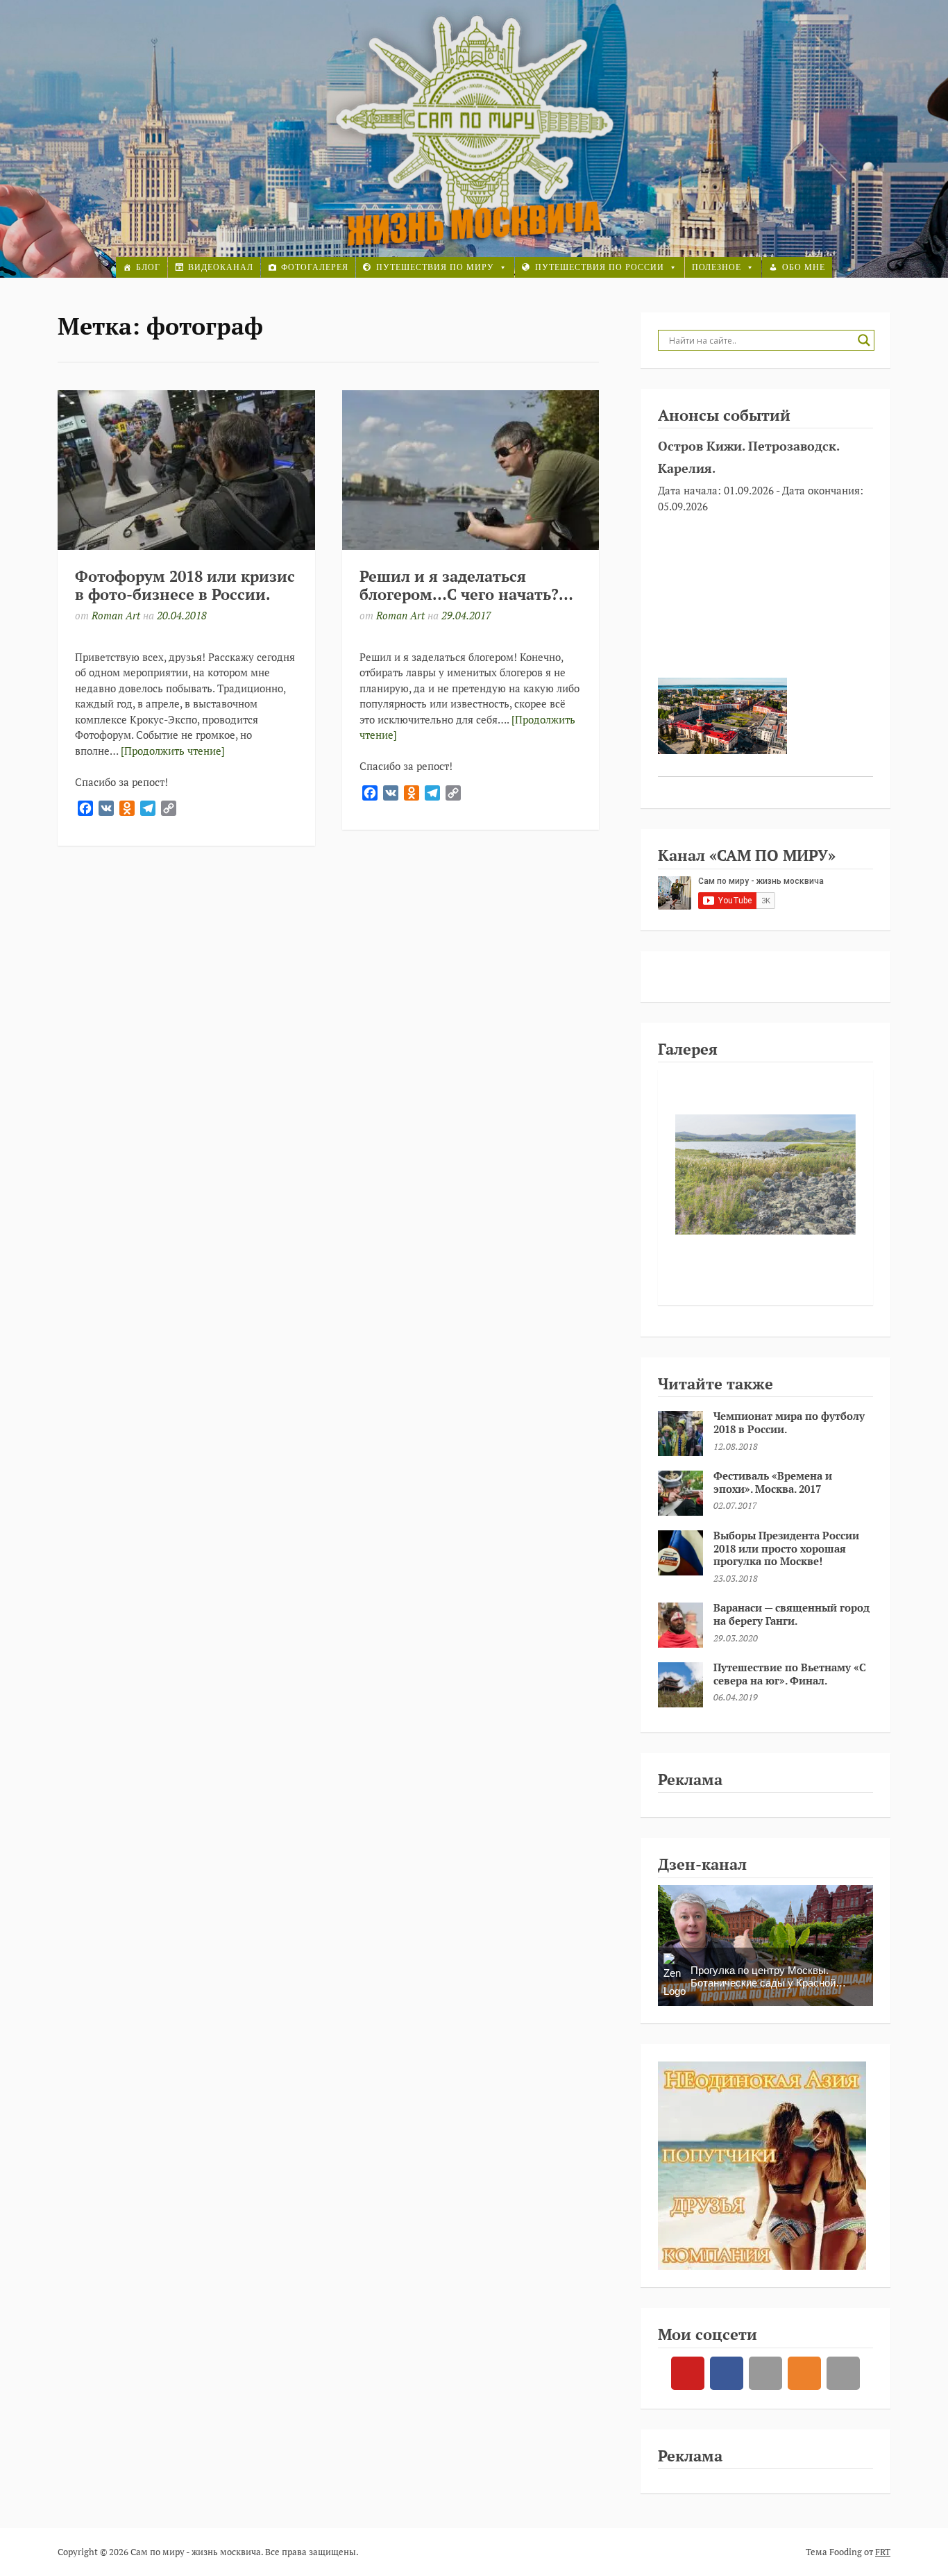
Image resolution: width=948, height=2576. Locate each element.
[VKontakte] (765, 2373)
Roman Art (116, 615)
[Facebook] (727, 2373)
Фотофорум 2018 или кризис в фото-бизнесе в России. (185, 585)
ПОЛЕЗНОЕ (717, 267)
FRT (883, 2552)
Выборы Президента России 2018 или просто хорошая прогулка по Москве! (786, 1548)
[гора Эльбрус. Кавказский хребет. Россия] (765, 1174)
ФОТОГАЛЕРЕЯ (315, 267)
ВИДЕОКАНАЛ (221, 267)
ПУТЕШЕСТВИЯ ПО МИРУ (435, 267)
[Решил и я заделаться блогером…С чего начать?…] (471, 470)
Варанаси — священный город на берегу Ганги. (792, 1614)
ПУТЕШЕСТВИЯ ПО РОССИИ (600, 267)
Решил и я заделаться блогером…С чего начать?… (466, 585)
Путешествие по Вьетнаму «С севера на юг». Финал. (790, 1674)
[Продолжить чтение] (173, 751)
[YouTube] (688, 2373)
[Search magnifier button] (864, 340)
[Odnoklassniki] (804, 2373)
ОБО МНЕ (804, 267)
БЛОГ (148, 267)
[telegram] (843, 2373)
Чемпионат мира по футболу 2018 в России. (789, 1422)
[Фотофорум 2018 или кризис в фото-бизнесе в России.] (186, 470)
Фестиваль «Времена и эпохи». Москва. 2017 (773, 1482)
